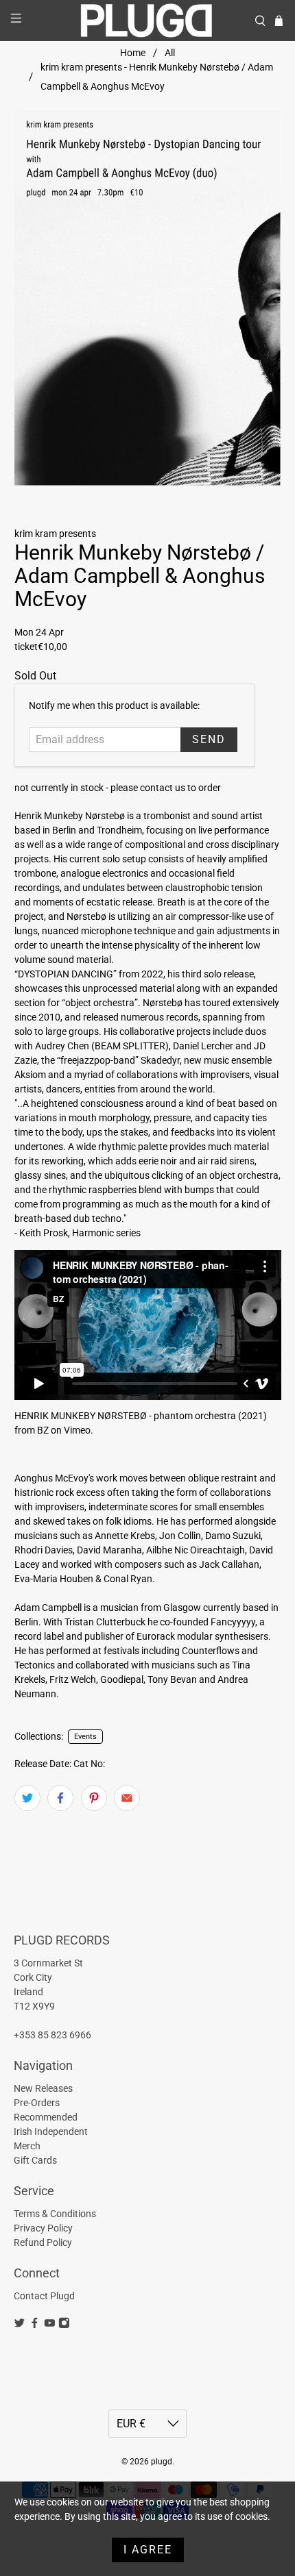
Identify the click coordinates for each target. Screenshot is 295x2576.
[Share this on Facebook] (60, 1798)
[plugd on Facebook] (35, 2325)
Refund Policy (43, 2242)
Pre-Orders (37, 2103)
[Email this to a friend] (127, 1798)
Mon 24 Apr (39, 632)
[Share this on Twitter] (27, 1798)
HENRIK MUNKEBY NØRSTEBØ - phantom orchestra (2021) (141, 1416)
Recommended (46, 2117)
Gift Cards (35, 2160)
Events (85, 1737)
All (170, 53)
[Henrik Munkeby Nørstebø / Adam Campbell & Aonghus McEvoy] (148, 298)
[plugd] (148, 21)
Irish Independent (51, 2131)
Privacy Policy (43, 2228)
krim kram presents (55, 534)
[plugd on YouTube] (50, 2325)
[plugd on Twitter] (20, 2325)
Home (133, 53)
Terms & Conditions (55, 2214)
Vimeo (77, 1430)
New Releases (43, 2088)
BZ (43, 1430)
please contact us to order (166, 788)
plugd (162, 2462)
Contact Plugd (44, 2296)
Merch (27, 2146)
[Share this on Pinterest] (94, 1798)
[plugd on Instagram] (64, 2325)
